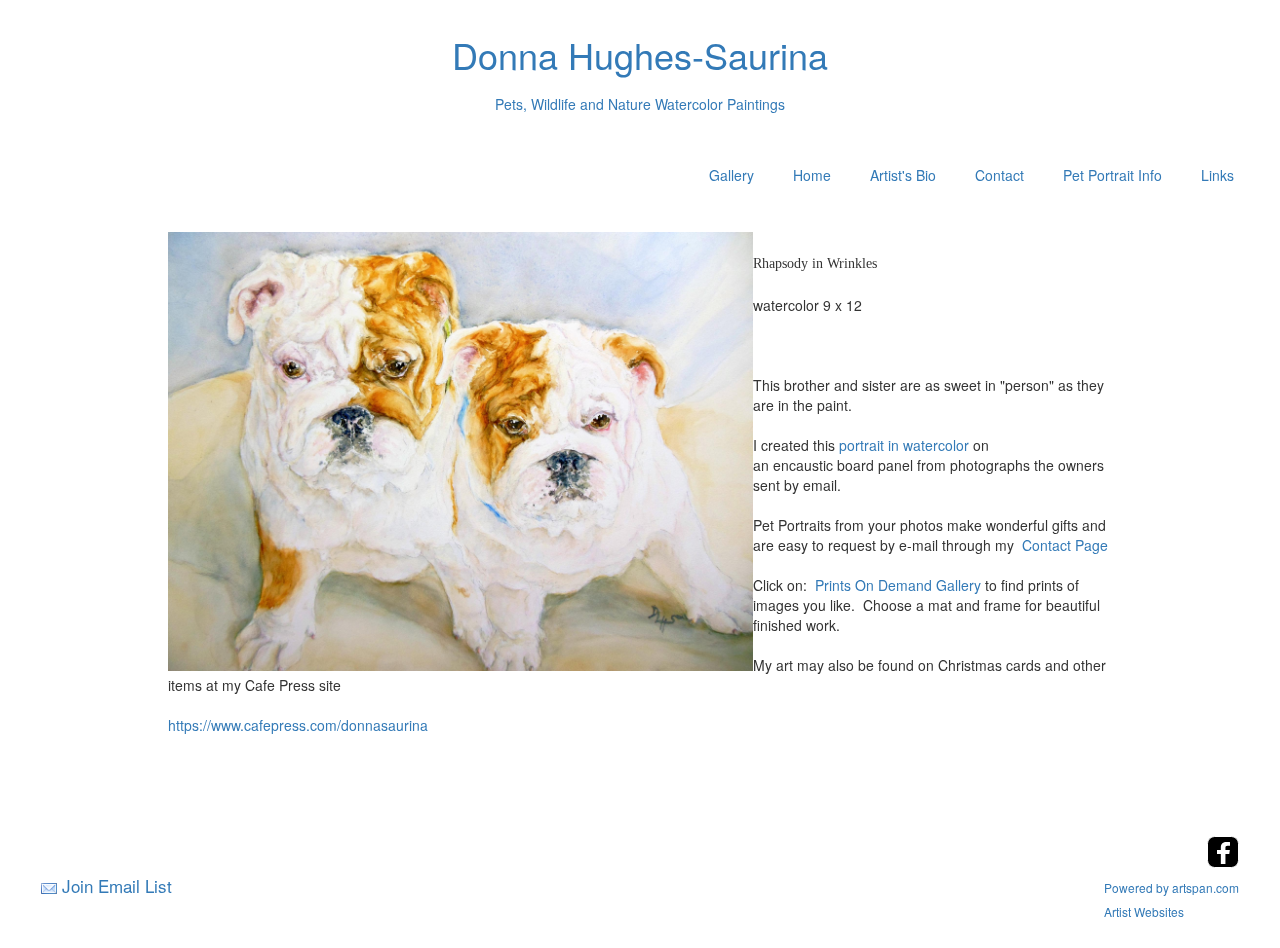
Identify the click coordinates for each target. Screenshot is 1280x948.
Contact (999, 175)
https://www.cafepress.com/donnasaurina (298, 725)
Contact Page (1065, 545)
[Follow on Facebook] (1223, 861)
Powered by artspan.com (1171, 887)
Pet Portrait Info (1112, 175)
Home (812, 175)
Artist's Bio (903, 175)
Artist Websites (1144, 911)
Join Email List (117, 885)
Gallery (731, 175)
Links (1217, 175)
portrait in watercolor (904, 445)
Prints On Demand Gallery (898, 585)
